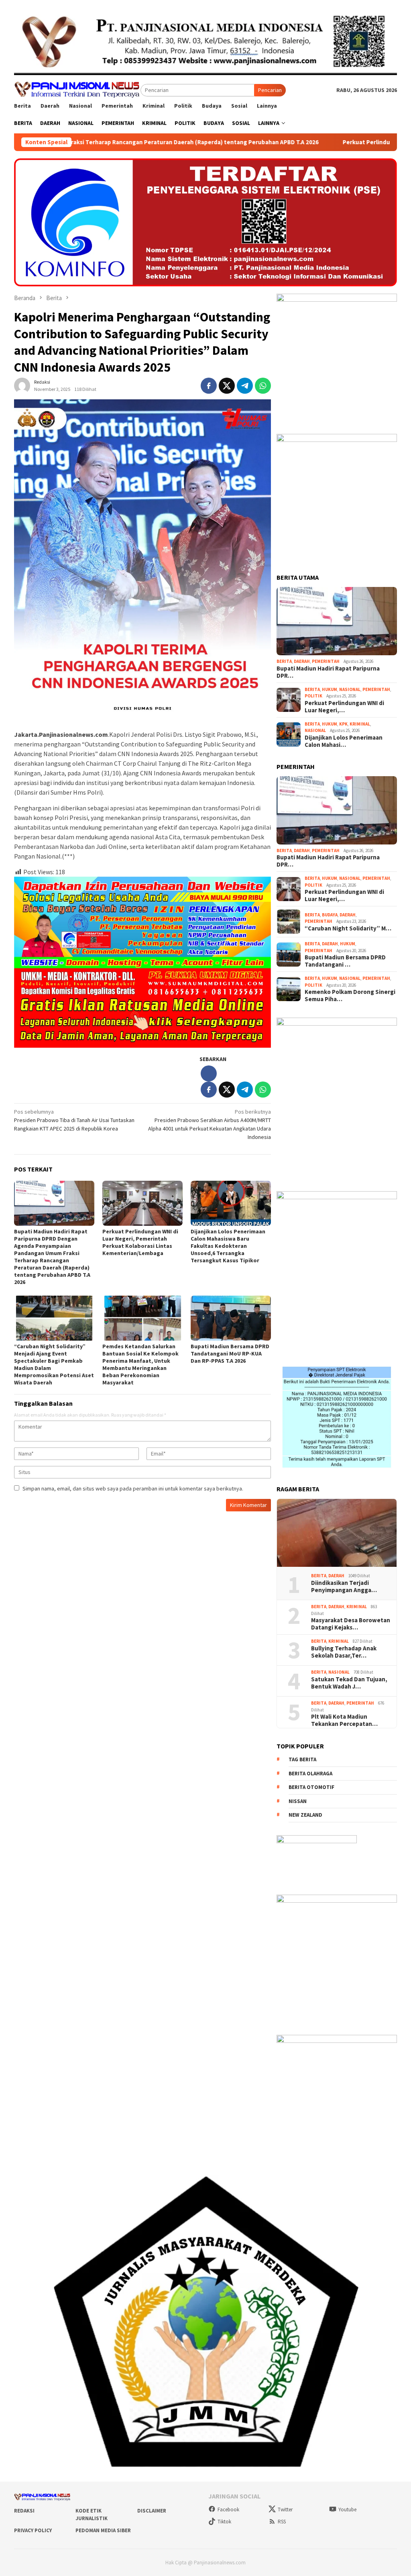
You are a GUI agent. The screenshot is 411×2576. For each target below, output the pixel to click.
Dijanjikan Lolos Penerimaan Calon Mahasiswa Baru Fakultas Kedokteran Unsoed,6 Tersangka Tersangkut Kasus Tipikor (228, 1246)
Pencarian (270, 90)
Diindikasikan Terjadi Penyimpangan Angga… (344, 1586)
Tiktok (224, 2522)
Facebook (228, 2510)
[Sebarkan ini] (209, 386)
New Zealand (305, 1815)
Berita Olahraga (310, 1774)
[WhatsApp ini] (263, 386)
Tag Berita (302, 1759)
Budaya (330, 915)
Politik (313, 696)
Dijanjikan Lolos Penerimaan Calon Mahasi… (344, 741)
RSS (282, 2522)
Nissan (298, 1801)
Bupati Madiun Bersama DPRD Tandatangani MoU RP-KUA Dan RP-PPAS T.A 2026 (230, 1353)
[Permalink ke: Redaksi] (22, 385)
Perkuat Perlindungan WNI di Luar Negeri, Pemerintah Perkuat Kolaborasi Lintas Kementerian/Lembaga (140, 1242)
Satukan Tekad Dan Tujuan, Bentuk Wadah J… (349, 1683)
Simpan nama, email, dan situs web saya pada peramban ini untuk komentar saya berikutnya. (133, 1488)
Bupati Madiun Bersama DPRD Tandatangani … (345, 961)
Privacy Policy (33, 2530)
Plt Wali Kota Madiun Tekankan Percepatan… (344, 1720)
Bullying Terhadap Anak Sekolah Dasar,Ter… (344, 1652)
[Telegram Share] (245, 386)
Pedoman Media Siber (103, 2530)
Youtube (347, 2510)
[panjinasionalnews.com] (77, 89)
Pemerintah (326, 661)
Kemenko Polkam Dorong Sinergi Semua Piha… (350, 996)
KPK (343, 724)
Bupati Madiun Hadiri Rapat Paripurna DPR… (328, 672)
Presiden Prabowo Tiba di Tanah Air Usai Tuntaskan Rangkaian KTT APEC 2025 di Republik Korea (74, 1120)
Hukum (330, 689)
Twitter (285, 2510)
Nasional (350, 689)
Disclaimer (152, 2511)
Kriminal (360, 724)
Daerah (302, 661)
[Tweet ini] (227, 386)
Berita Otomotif (311, 1787)
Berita (284, 661)
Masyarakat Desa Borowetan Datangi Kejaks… (351, 1624)
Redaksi (24, 2511)
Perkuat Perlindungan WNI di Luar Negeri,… (344, 707)
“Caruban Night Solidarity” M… (348, 928)
